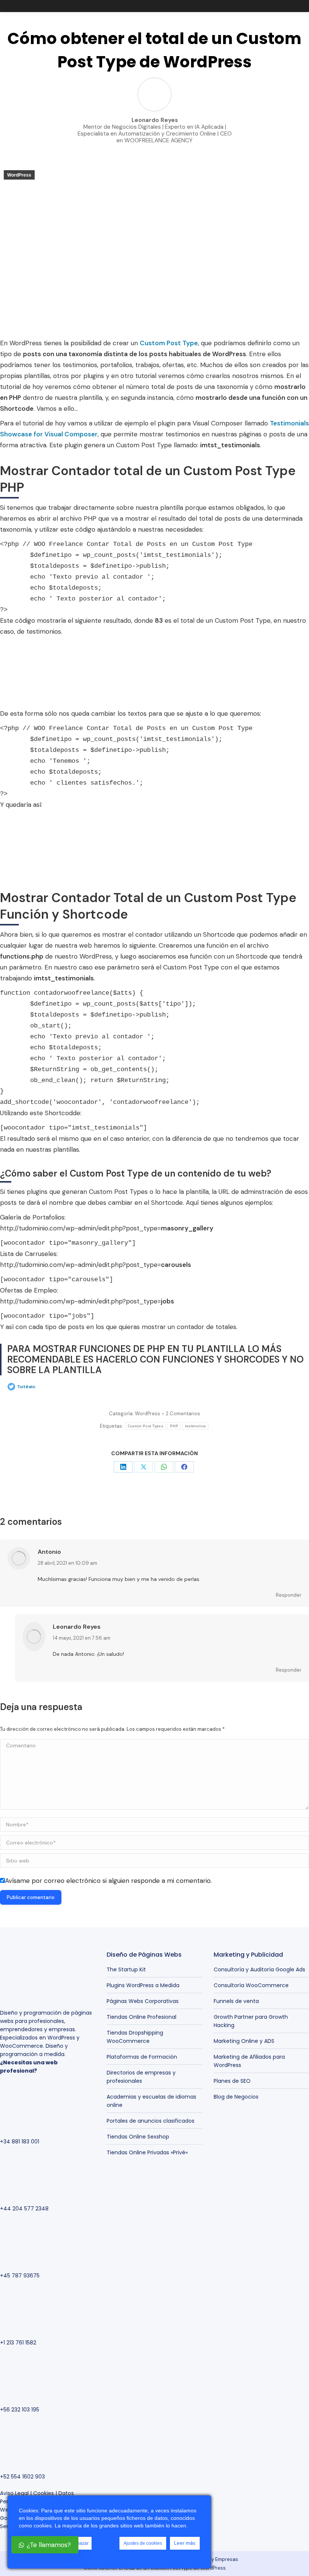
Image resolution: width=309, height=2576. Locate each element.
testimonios (195, 1426)
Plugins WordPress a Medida (143, 1985)
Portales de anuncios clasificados (151, 2121)
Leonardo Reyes (77, 1627)
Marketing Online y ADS (244, 2041)
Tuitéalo (26, 1387)
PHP (174, 1426)
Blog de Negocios (236, 2097)
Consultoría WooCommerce (251, 1985)
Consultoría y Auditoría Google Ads (259, 1969)
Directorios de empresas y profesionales (141, 2077)
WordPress (19, 175)
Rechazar (79, 2543)
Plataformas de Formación (142, 2057)
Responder (289, 1595)
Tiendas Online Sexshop (138, 2137)
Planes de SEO (232, 2081)
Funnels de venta (236, 2001)
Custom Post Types (145, 1426)
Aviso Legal (14, 2493)
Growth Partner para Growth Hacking (251, 2021)
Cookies (44, 2493)
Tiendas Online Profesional (141, 2017)
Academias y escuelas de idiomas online (151, 2101)
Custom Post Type (169, 343)
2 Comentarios (183, 1414)
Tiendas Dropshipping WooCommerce (135, 2037)
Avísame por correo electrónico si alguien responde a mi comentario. (108, 1881)
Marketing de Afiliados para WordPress (249, 2061)
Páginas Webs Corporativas (143, 2001)
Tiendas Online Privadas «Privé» (147, 2152)
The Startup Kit (126, 1969)
